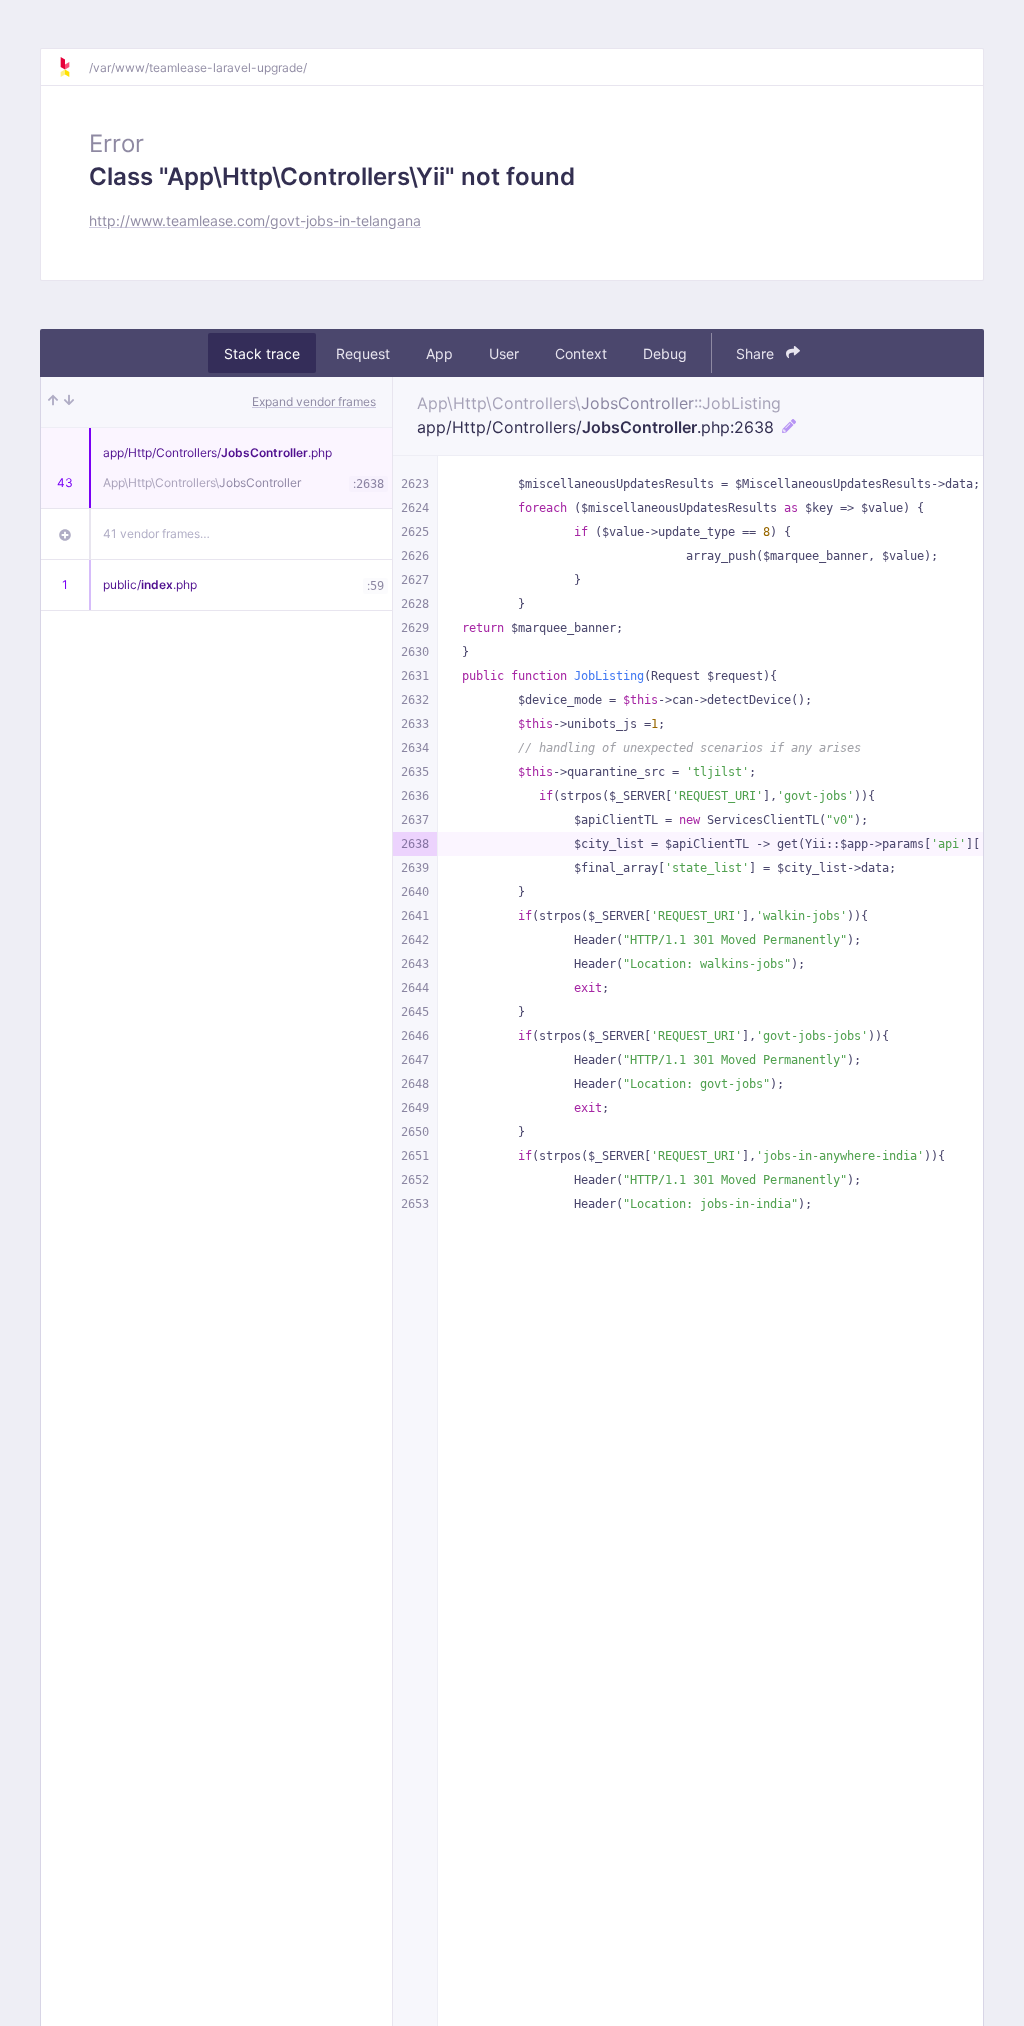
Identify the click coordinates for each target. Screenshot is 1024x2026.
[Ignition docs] (73, 67)
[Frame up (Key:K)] (53, 402)
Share (757, 353)
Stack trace (262, 353)
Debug (665, 353)
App (439, 353)
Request (363, 353)
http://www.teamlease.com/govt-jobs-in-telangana (255, 220)
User (504, 353)
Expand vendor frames (314, 401)
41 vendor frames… (156, 533)
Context (581, 353)
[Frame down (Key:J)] (69, 402)
